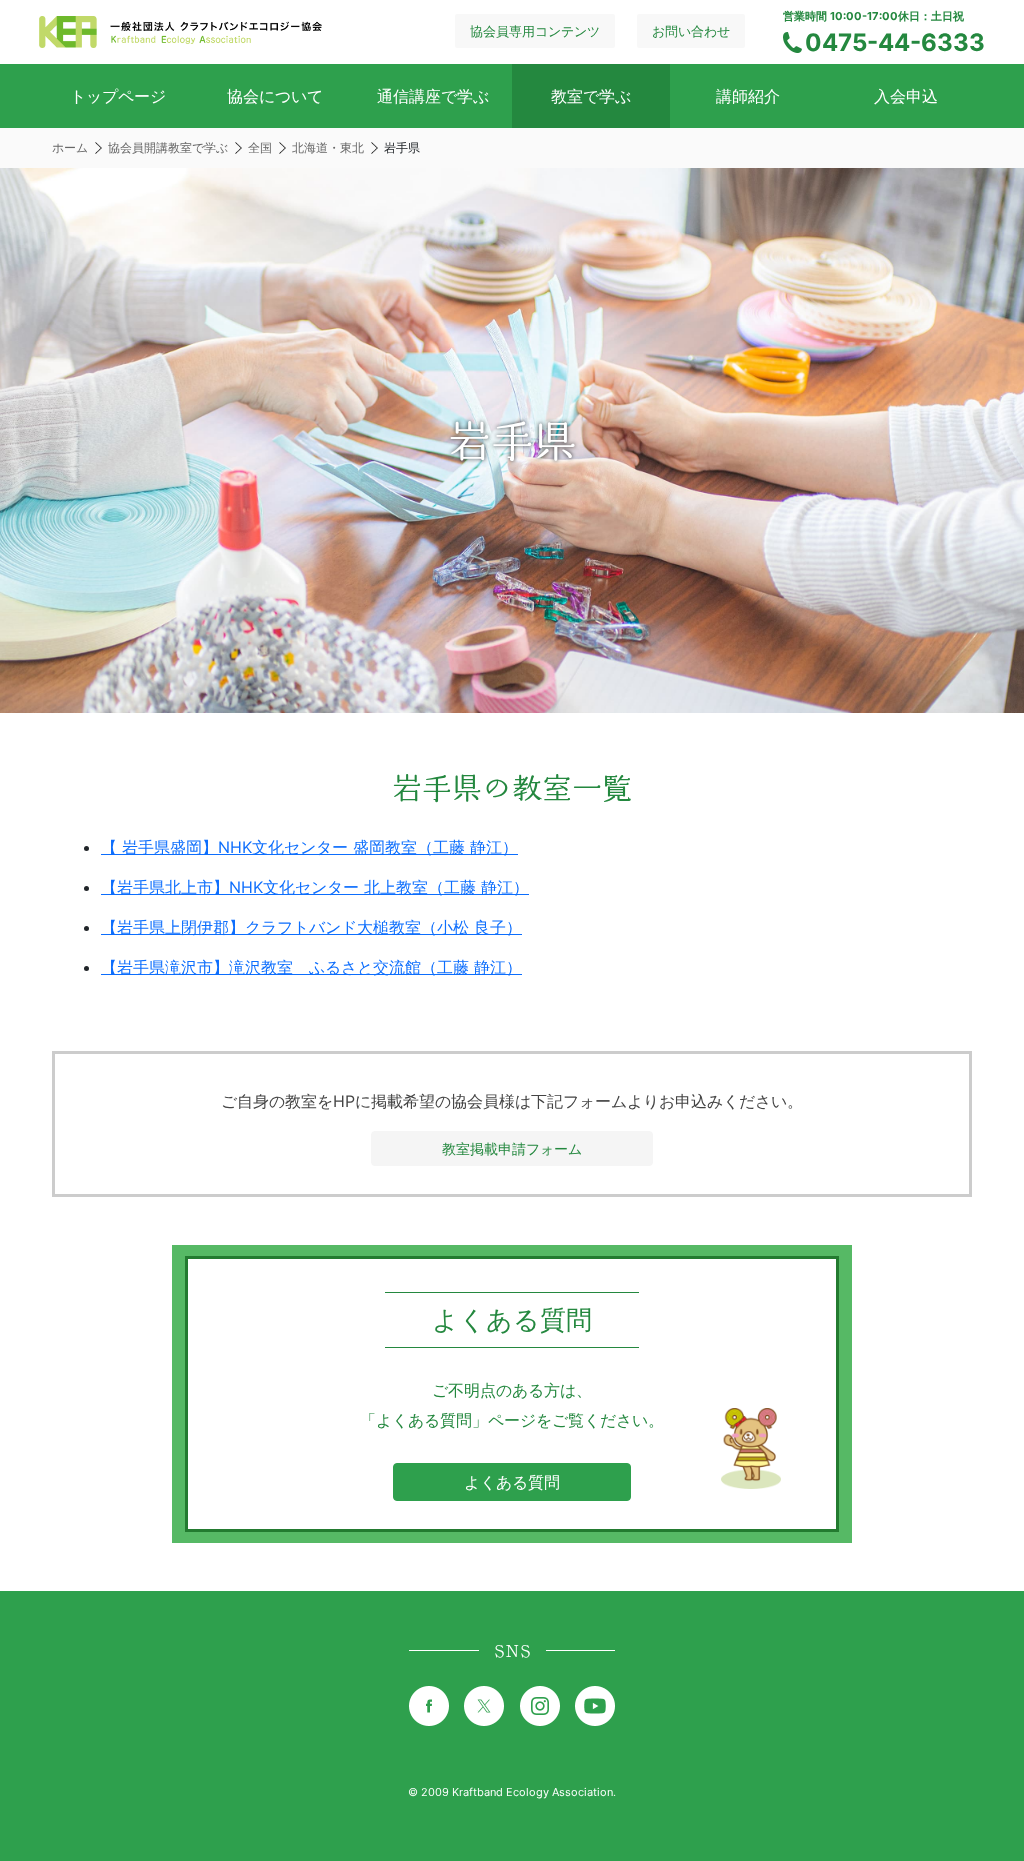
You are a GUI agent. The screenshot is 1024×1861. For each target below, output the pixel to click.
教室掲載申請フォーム (512, 1148)
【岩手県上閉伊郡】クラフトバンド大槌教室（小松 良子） (311, 927)
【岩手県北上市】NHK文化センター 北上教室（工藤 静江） (315, 887)
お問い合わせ (691, 31)
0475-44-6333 (895, 42)
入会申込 (906, 96)
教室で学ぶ (591, 96)
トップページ (118, 96)
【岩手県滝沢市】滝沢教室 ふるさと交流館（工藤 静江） (311, 967)
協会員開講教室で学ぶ (168, 147)
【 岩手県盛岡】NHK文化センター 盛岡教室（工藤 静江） (309, 847)
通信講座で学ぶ (433, 96)
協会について (275, 96)
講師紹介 (748, 96)
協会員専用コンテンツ (535, 31)
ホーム (70, 147)
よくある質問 (512, 1482)
